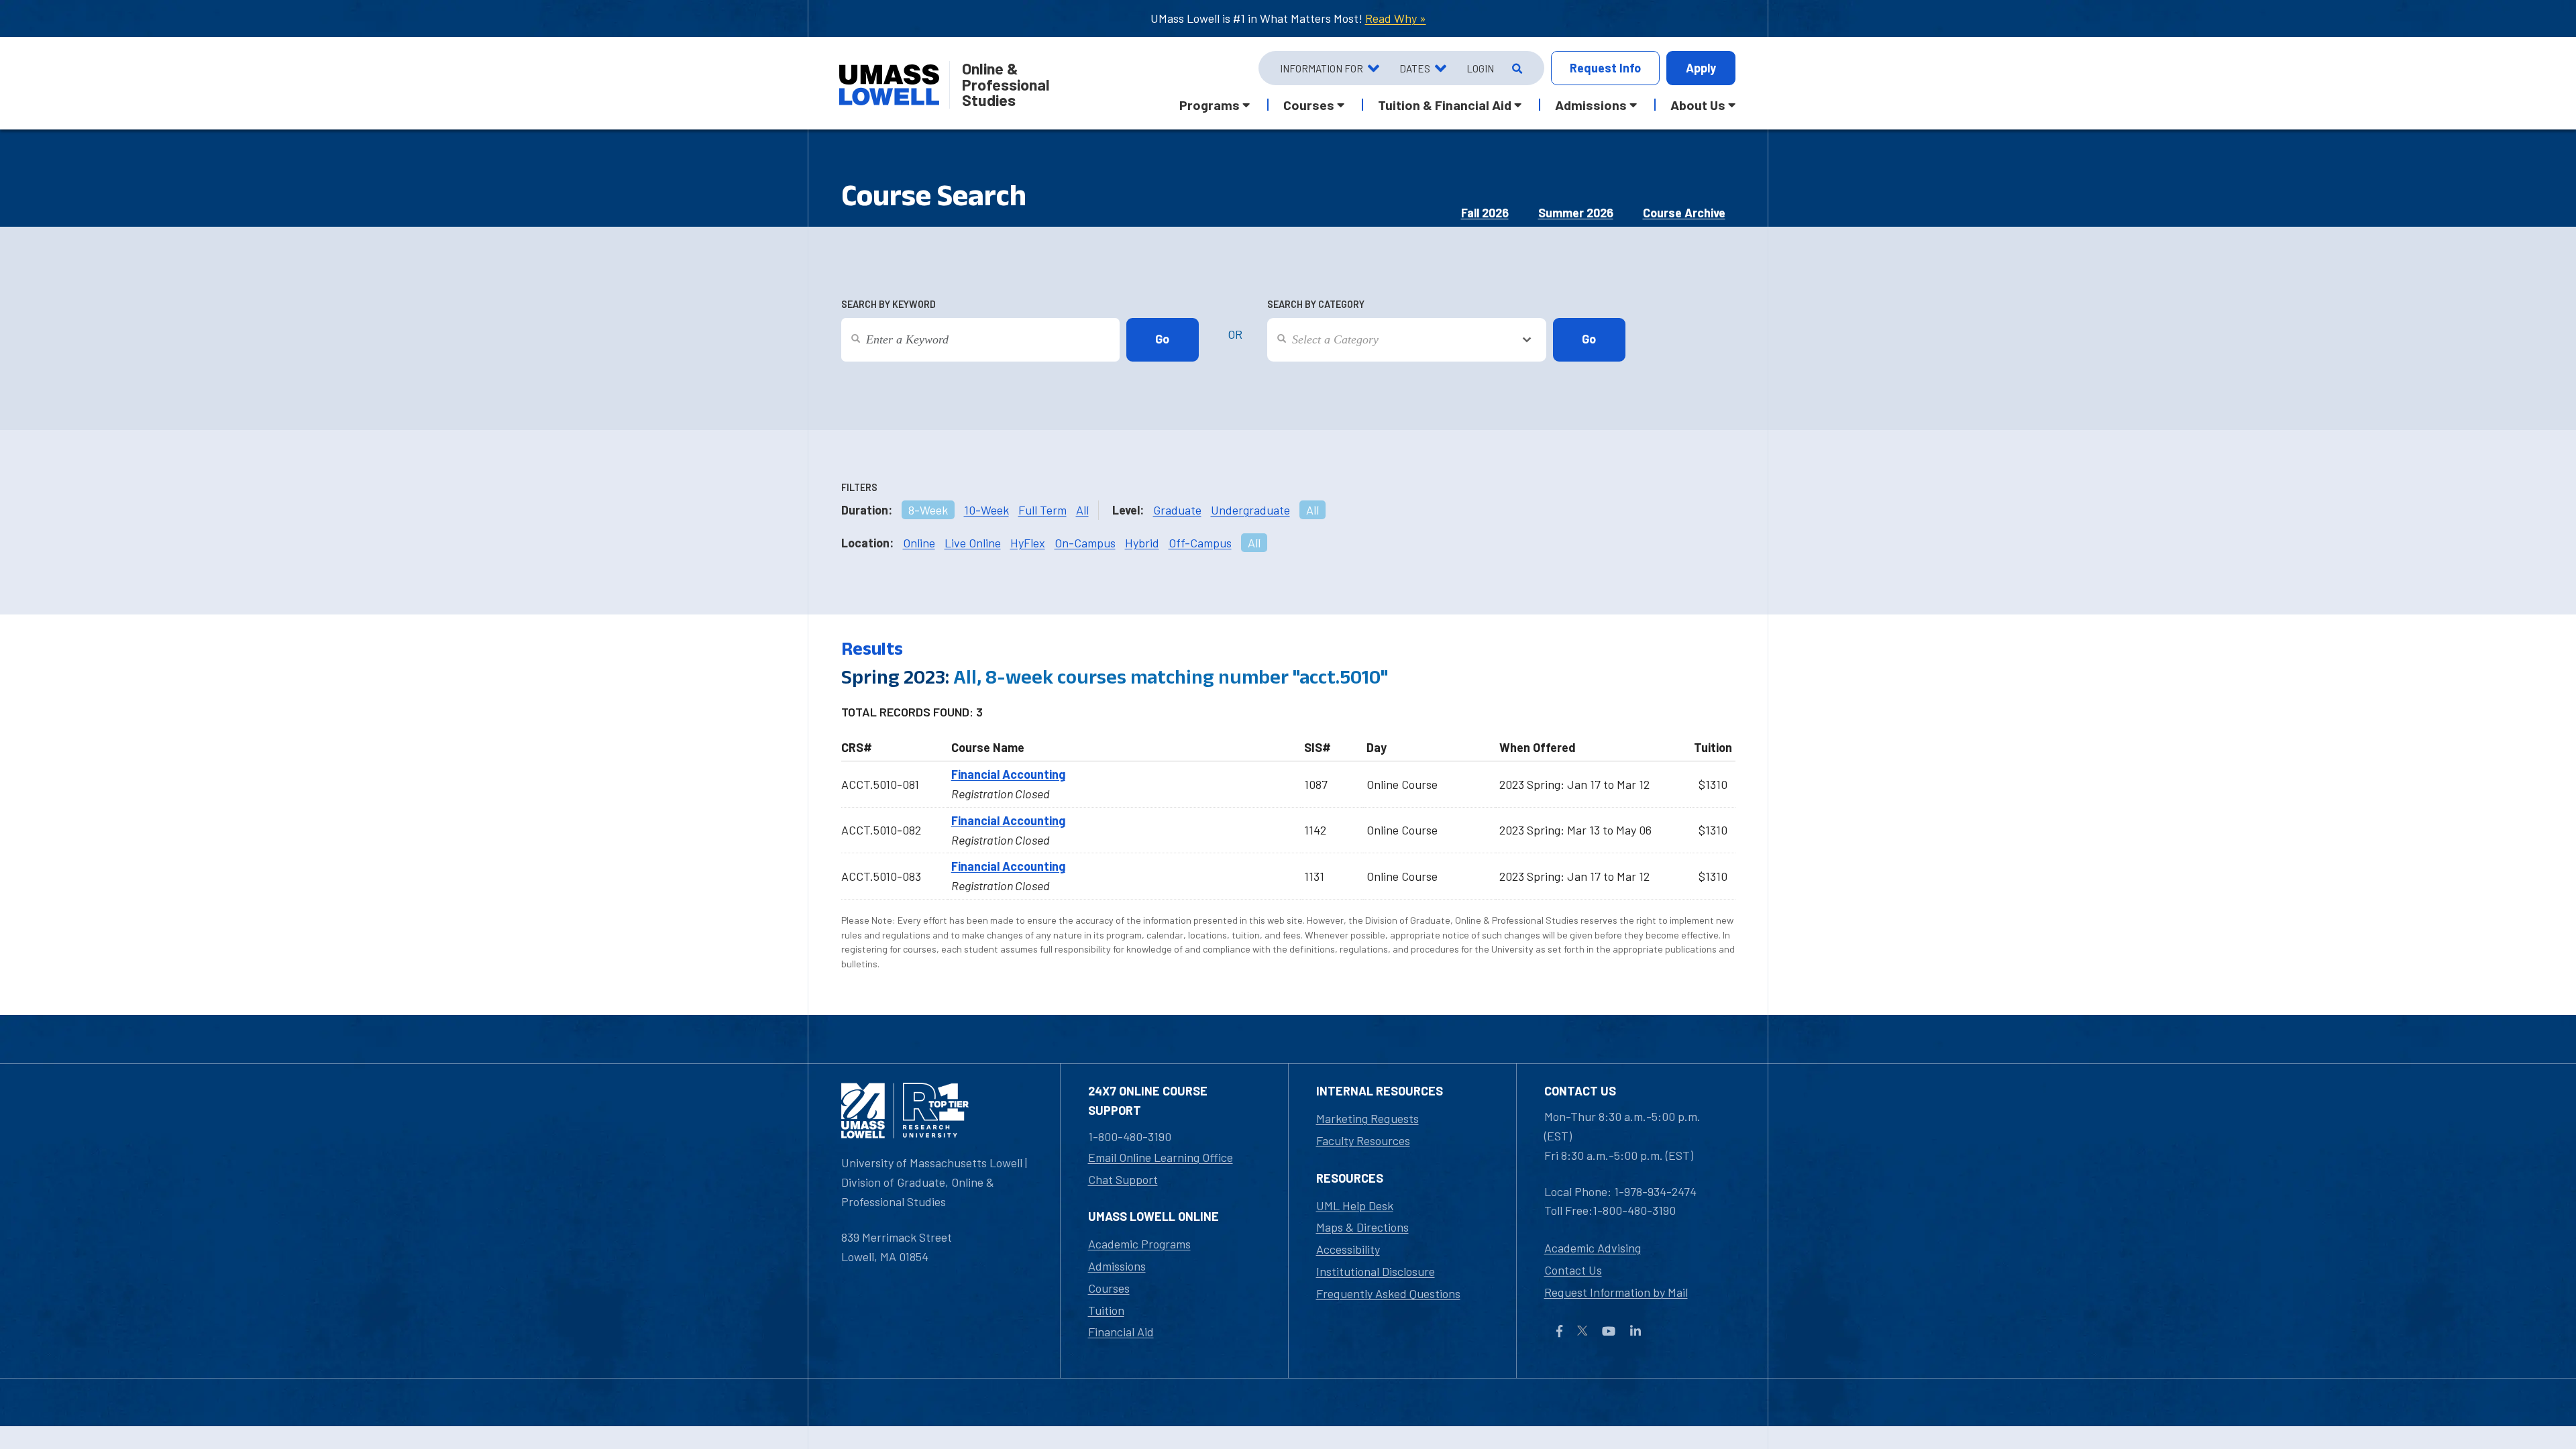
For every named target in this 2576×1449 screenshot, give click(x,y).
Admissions (1117, 1266)
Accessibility (1348, 1249)
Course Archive (1684, 213)
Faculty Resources (1363, 1140)
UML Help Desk (1355, 1205)
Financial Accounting (1008, 774)
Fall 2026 (1485, 213)
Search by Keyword (889, 304)
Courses (1109, 1288)
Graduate (1177, 510)
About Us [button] (1698, 105)
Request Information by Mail (1616, 1292)
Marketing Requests (1367, 1118)
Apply (1701, 68)
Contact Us (1573, 1270)
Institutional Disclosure (1376, 1271)
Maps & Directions (1362, 1227)
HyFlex (1028, 543)
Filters (859, 487)
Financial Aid (1121, 1332)
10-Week (986, 510)
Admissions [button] (1591, 105)
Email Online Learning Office (1161, 1157)
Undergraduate (1250, 510)
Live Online (973, 543)
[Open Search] (1516, 68)
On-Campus (1085, 543)
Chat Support (1123, 1179)
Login (1480, 68)
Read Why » (1396, 18)
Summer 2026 (1576, 213)
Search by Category (1316, 304)
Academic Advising (1593, 1248)
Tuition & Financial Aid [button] (1445, 105)
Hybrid (1142, 543)
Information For (1322, 68)
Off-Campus (1200, 543)
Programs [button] (1210, 105)
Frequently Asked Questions (1388, 1293)
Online (919, 543)
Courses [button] (1309, 105)
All (1082, 510)
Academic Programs (1139, 1244)
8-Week (928, 510)
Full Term (1042, 510)
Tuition (1106, 1310)
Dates (1415, 68)
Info (1605, 68)
